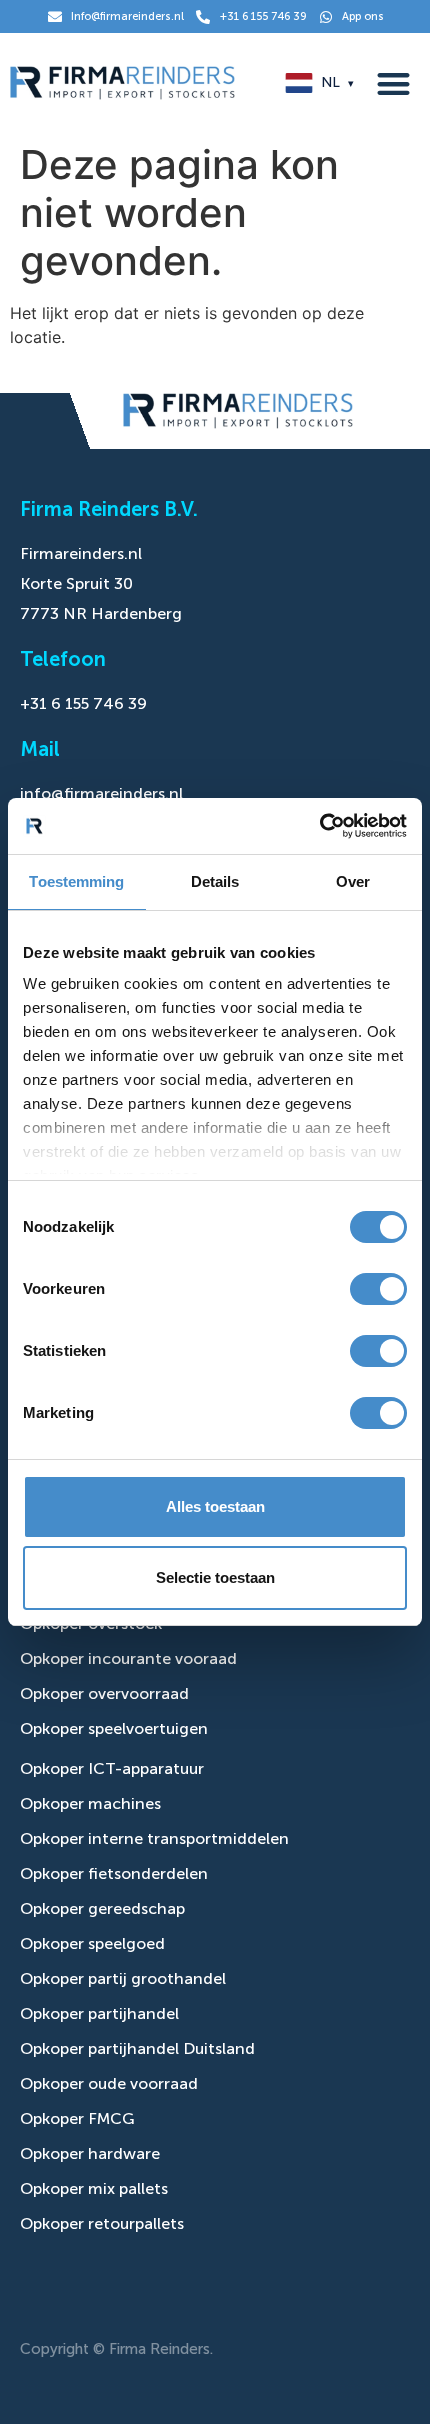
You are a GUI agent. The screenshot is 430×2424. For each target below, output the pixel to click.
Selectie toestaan (215, 1577)
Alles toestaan (215, 1506)
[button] (394, 83)
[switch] (378, 1289)
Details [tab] (215, 881)
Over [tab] (353, 881)
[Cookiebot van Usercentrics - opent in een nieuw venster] (319, 826)
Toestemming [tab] (76, 881)
